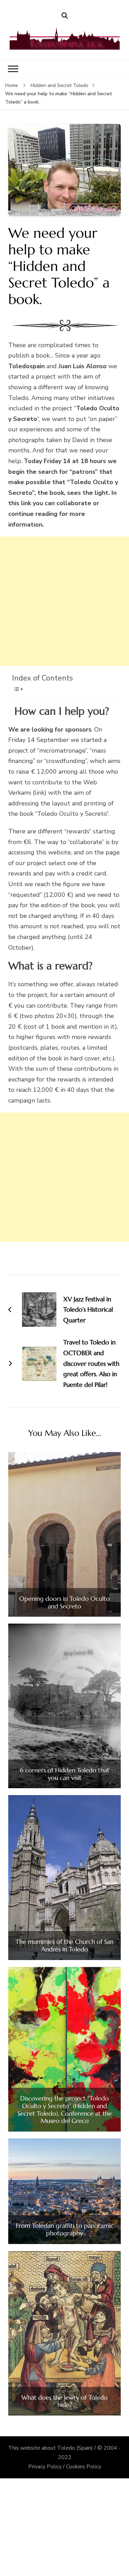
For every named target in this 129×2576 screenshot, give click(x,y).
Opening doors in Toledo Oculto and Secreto (64, 1602)
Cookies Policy (84, 2467)
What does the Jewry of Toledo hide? (64, 2401)
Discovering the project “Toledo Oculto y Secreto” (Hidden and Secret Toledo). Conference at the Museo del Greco (65, 2109)
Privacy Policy (45, 2467)
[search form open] (65, 16)
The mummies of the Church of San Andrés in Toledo (64, 1945)
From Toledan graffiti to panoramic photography (65, 2229)
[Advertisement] (64, 601)
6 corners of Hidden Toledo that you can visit (65, 1774)
